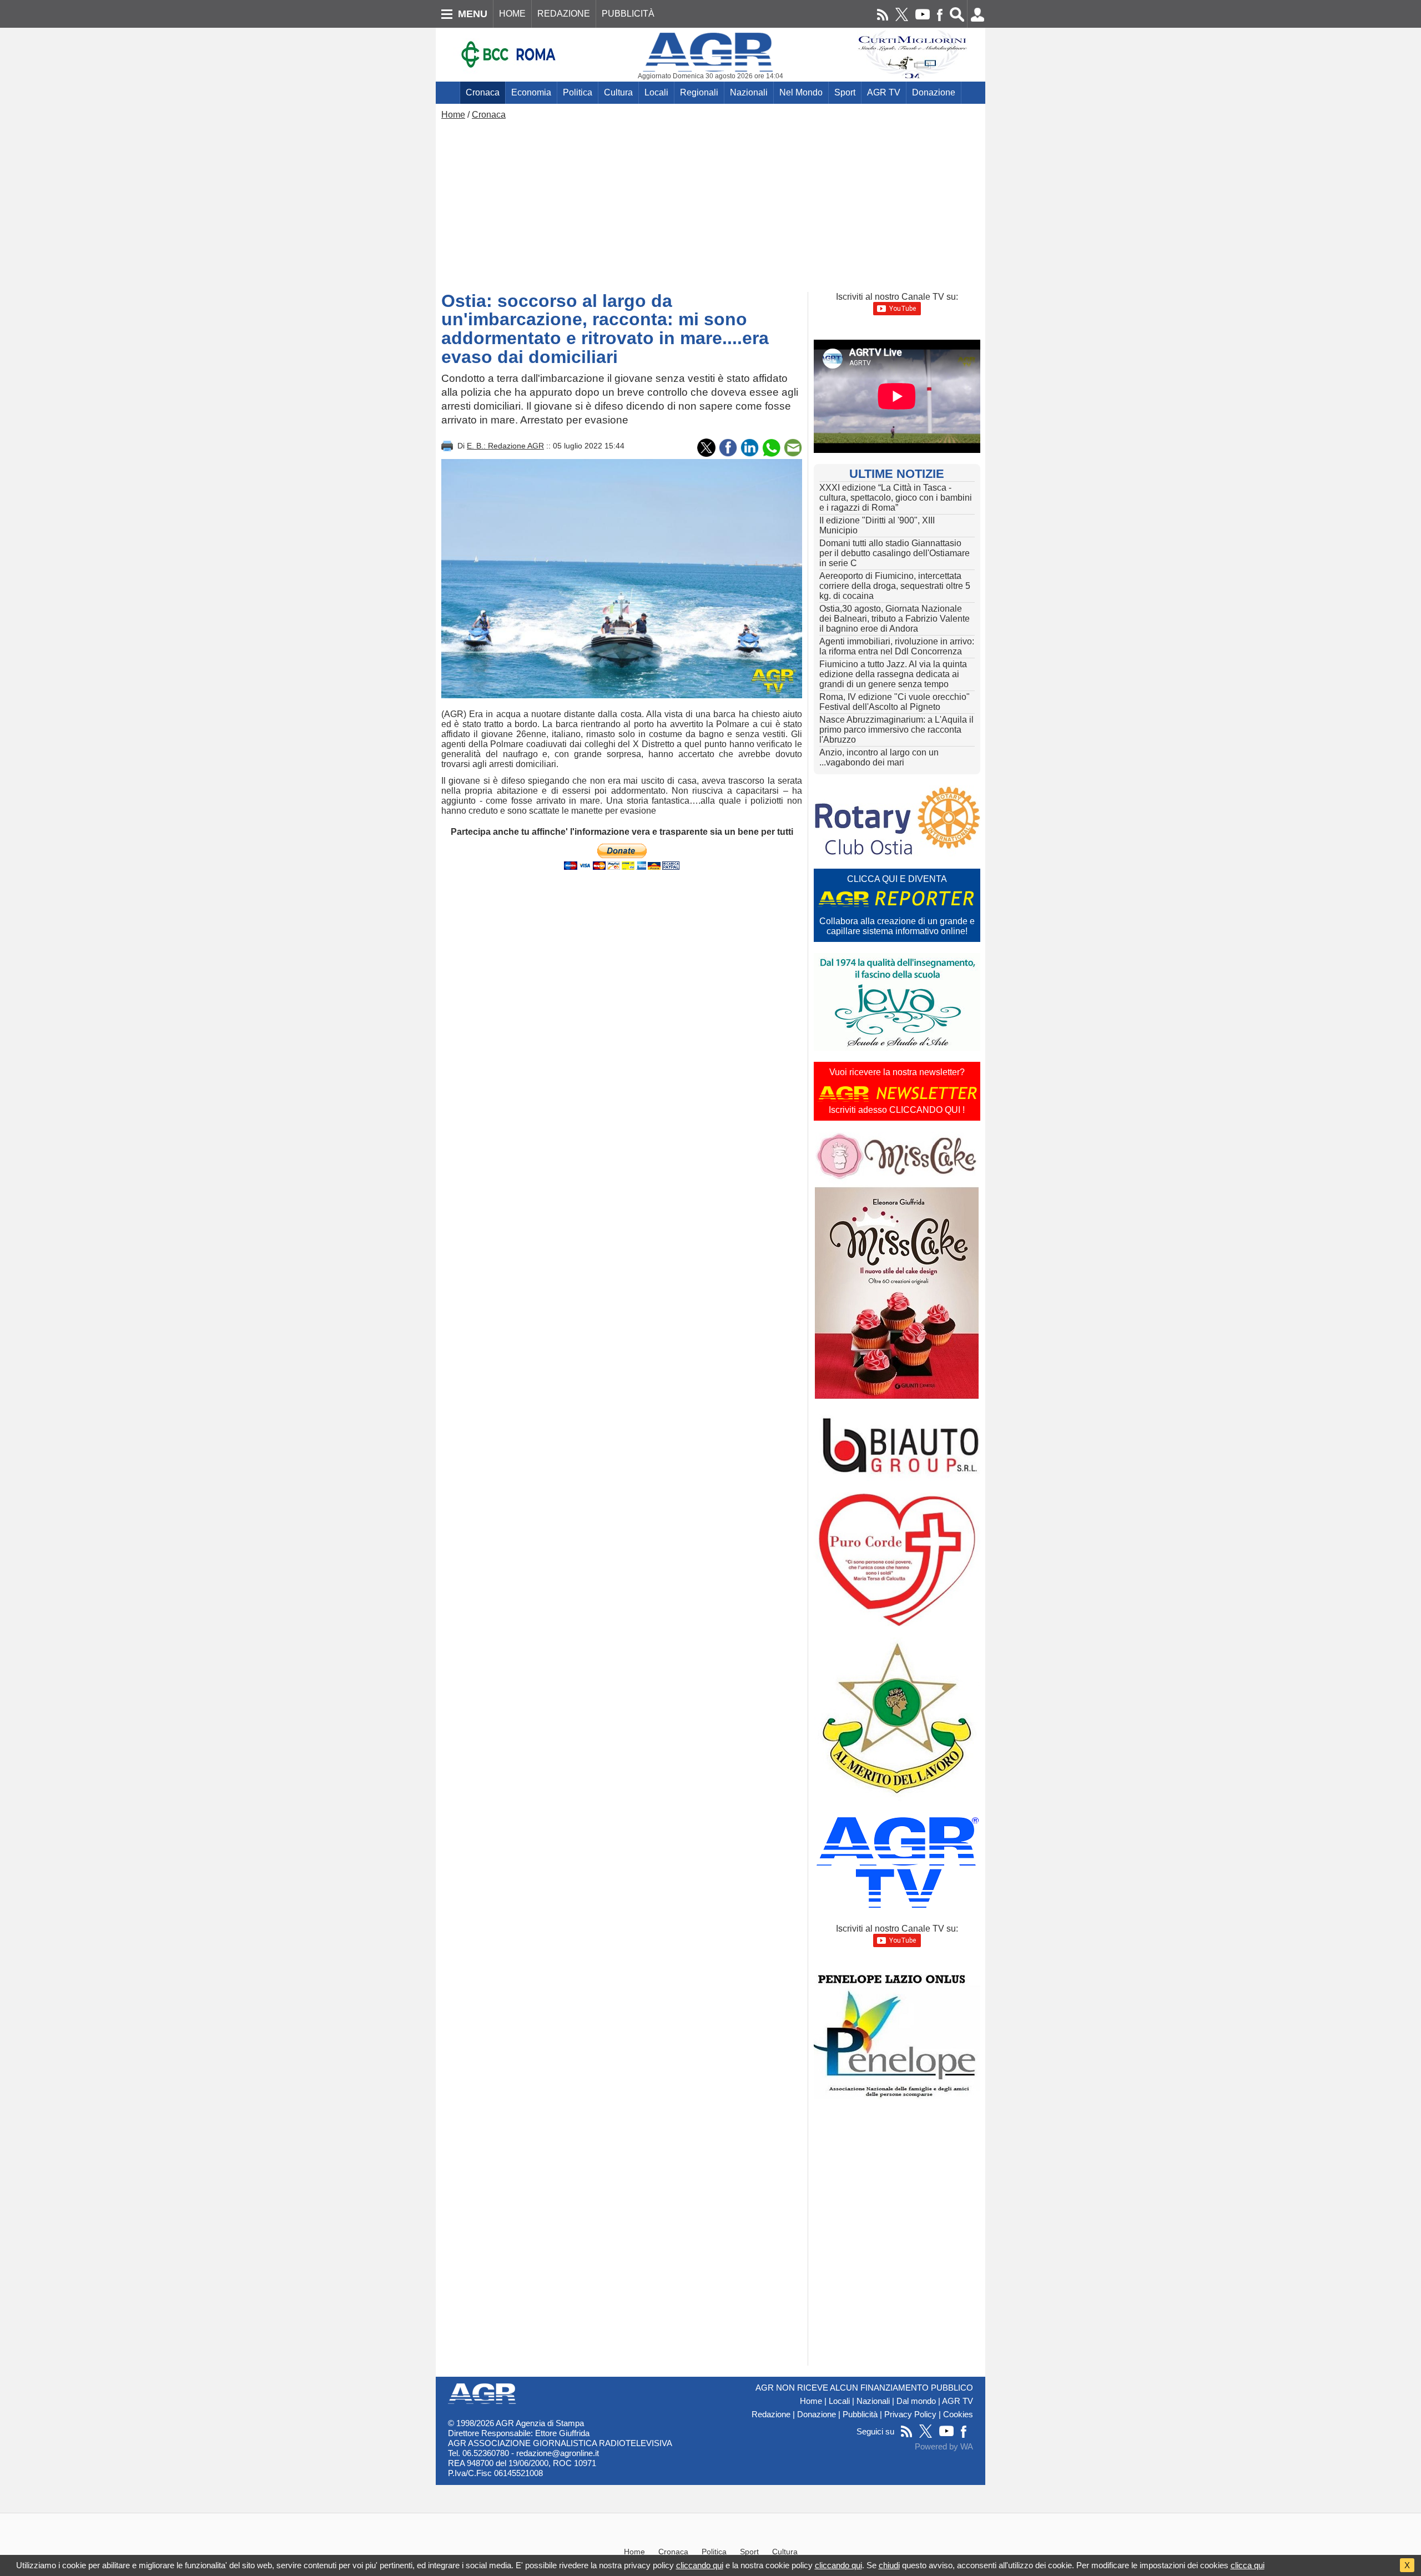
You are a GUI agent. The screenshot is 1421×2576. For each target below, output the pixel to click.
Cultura (618, 92)
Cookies (958, 2414)
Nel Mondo (801, 92)
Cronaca (483, 92)
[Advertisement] (710, 203)
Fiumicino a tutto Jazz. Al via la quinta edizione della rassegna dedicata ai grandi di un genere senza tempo (893, 674)
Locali (656, 92)
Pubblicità (860, 2414)
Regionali (699, 92)
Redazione (771, 2414)
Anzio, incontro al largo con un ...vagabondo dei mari (879, 757)
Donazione (934, 92)
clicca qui (1248, 2565)
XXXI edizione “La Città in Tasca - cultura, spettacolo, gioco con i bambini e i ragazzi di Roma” (896, 498)
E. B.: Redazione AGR (505, 446)
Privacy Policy (910, 2414)
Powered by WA (944, 2447)
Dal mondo (916, 2401)
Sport (845, 92)
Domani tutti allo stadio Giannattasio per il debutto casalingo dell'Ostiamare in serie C (895, 553)
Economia (531, 92)
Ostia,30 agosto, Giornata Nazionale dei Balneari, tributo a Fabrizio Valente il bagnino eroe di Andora (895, 619)
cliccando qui (700, 2565)
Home (453, 115)
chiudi (889, 2565)
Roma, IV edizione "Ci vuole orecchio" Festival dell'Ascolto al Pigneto (895, 702)
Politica (578, 92)
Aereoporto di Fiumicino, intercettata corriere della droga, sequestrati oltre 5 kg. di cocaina (895, 586)
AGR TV (884, 92)
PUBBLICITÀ (628, 14)
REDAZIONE (564, 14)
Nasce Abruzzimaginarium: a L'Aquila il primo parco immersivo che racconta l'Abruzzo (896, 730)
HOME (512, 14)
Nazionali (749, 92)
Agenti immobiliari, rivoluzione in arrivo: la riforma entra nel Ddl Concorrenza (897, 646)
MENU (473, 14)
